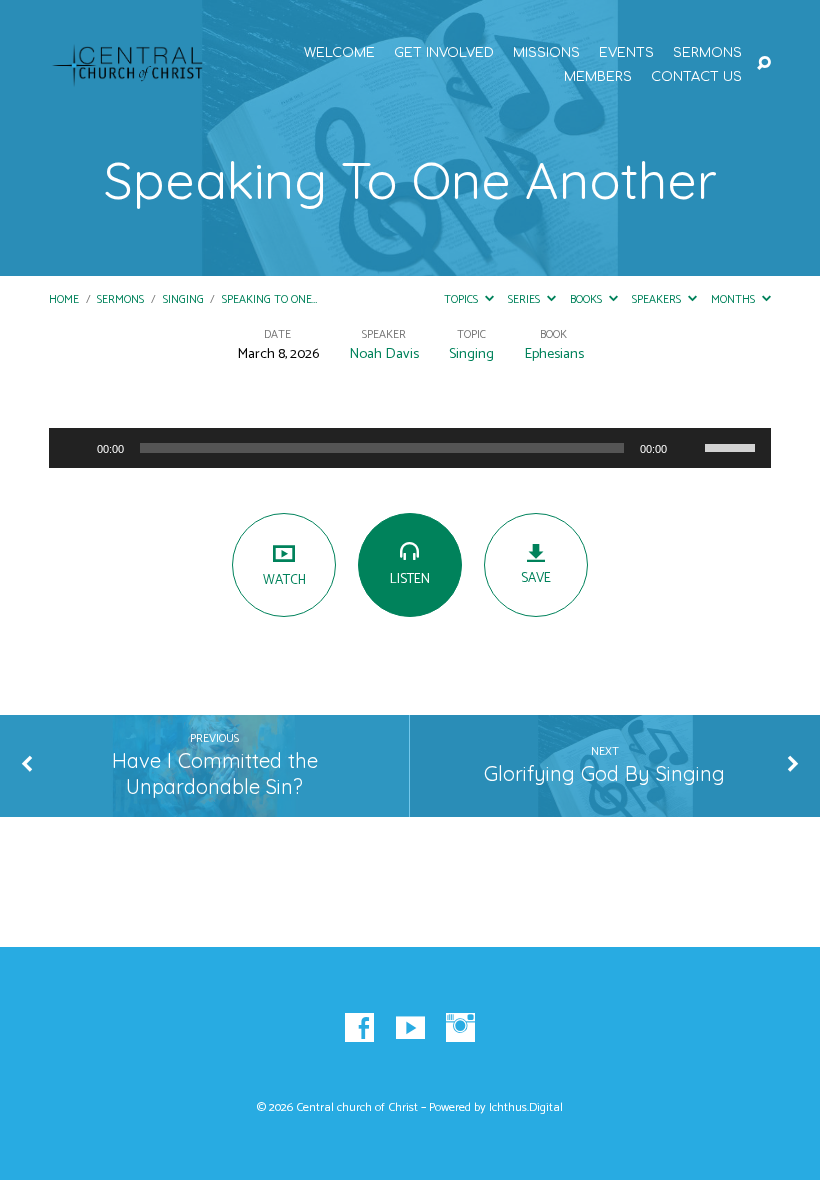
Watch (284, 580)
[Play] (75, 448)
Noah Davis (384, 354)
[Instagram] (460, 1028)
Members (598, 77)
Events (626, 53)
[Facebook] (359, 1028)
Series (525, 299)
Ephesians (554, 354)
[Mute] (689, 448)
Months (734, 299)
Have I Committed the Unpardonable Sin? (215, 774)
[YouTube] (410, 1028)
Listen (410, 579)
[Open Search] (764, 64)
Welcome (339, 53)
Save (536, 578)
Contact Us (696, 77)
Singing (183, 299)
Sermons (707, 53)
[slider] (733, 446)
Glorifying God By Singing (604, 773)
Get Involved (444, 53)
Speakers (658, 299)
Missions (546, 53)
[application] (410, 448)
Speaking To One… (269, 299)
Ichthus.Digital (526, 1108)
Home (64, 299)
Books (587, 299)
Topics (462, 299)
